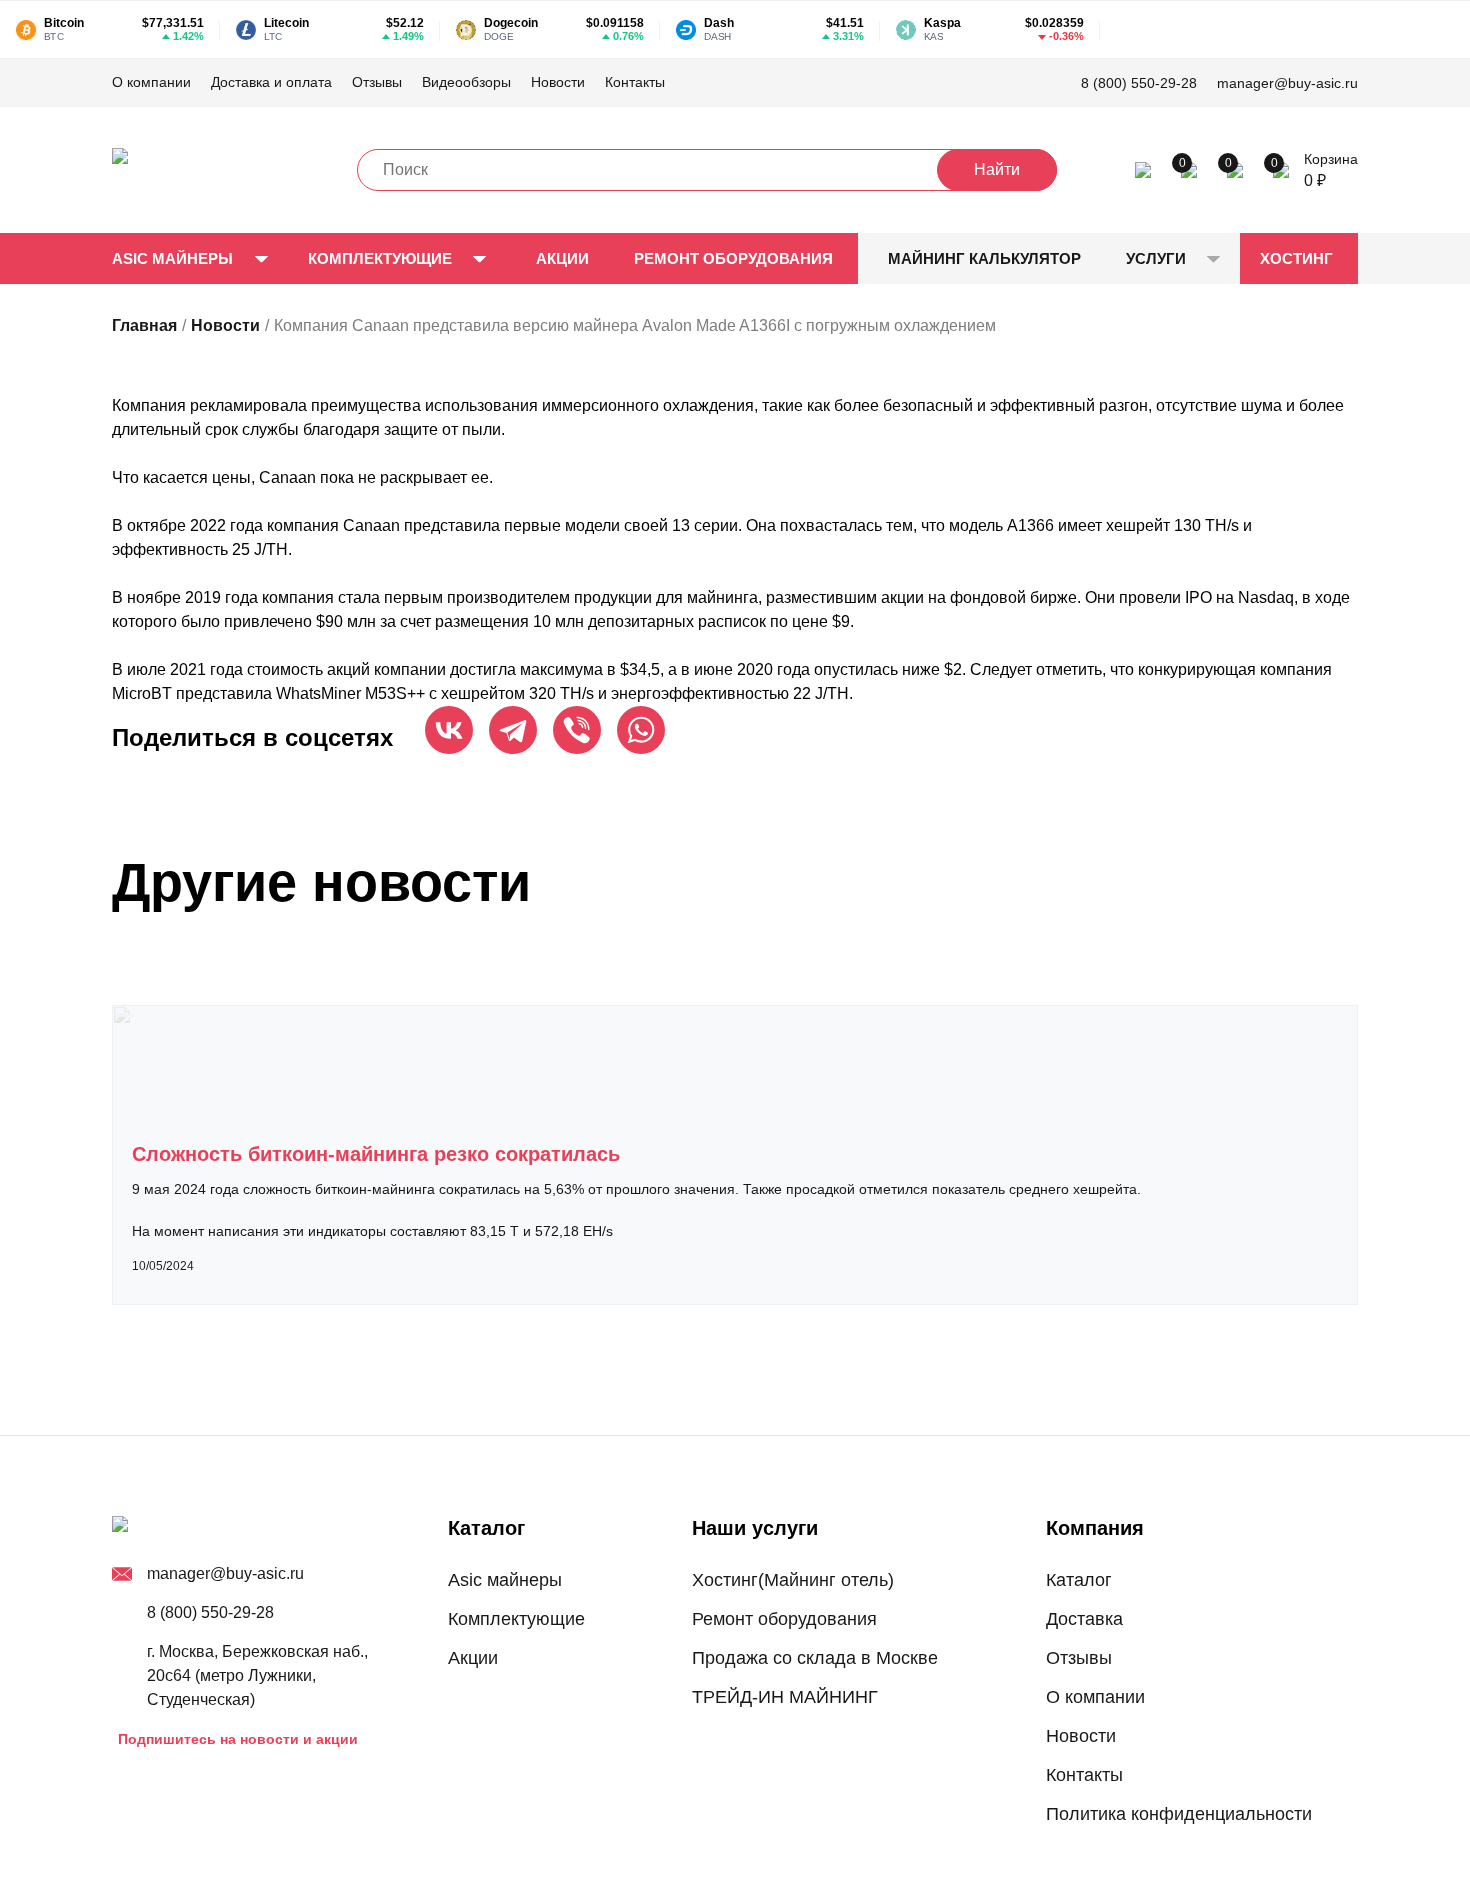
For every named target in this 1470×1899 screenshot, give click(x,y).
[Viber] (577, 730)
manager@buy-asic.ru (1287, 83)
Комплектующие (380, 258)
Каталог (1079, 1580)
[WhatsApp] (641, 730)
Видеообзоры (466, 82)
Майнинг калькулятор (984, 258)
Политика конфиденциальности (1179, 1814)
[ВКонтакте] (449, 730)
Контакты (635, 82)
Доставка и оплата (271, 82)
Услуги (1156, 258)
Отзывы (377, 82)
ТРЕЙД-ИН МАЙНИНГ (785, 1697)
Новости (558, 82)
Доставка (1084, 1619)
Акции (562, 258)
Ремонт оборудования (733, 258)
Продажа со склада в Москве (815, 1658)
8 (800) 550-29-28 (1139, 83)
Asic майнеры (172, 258)
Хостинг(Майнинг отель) (793, 1580)
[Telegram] (513, 730)
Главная (144, 325)
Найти (997, 169)
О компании (151, 82)
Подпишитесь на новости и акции (238, 1739)
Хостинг (1296, 258)
